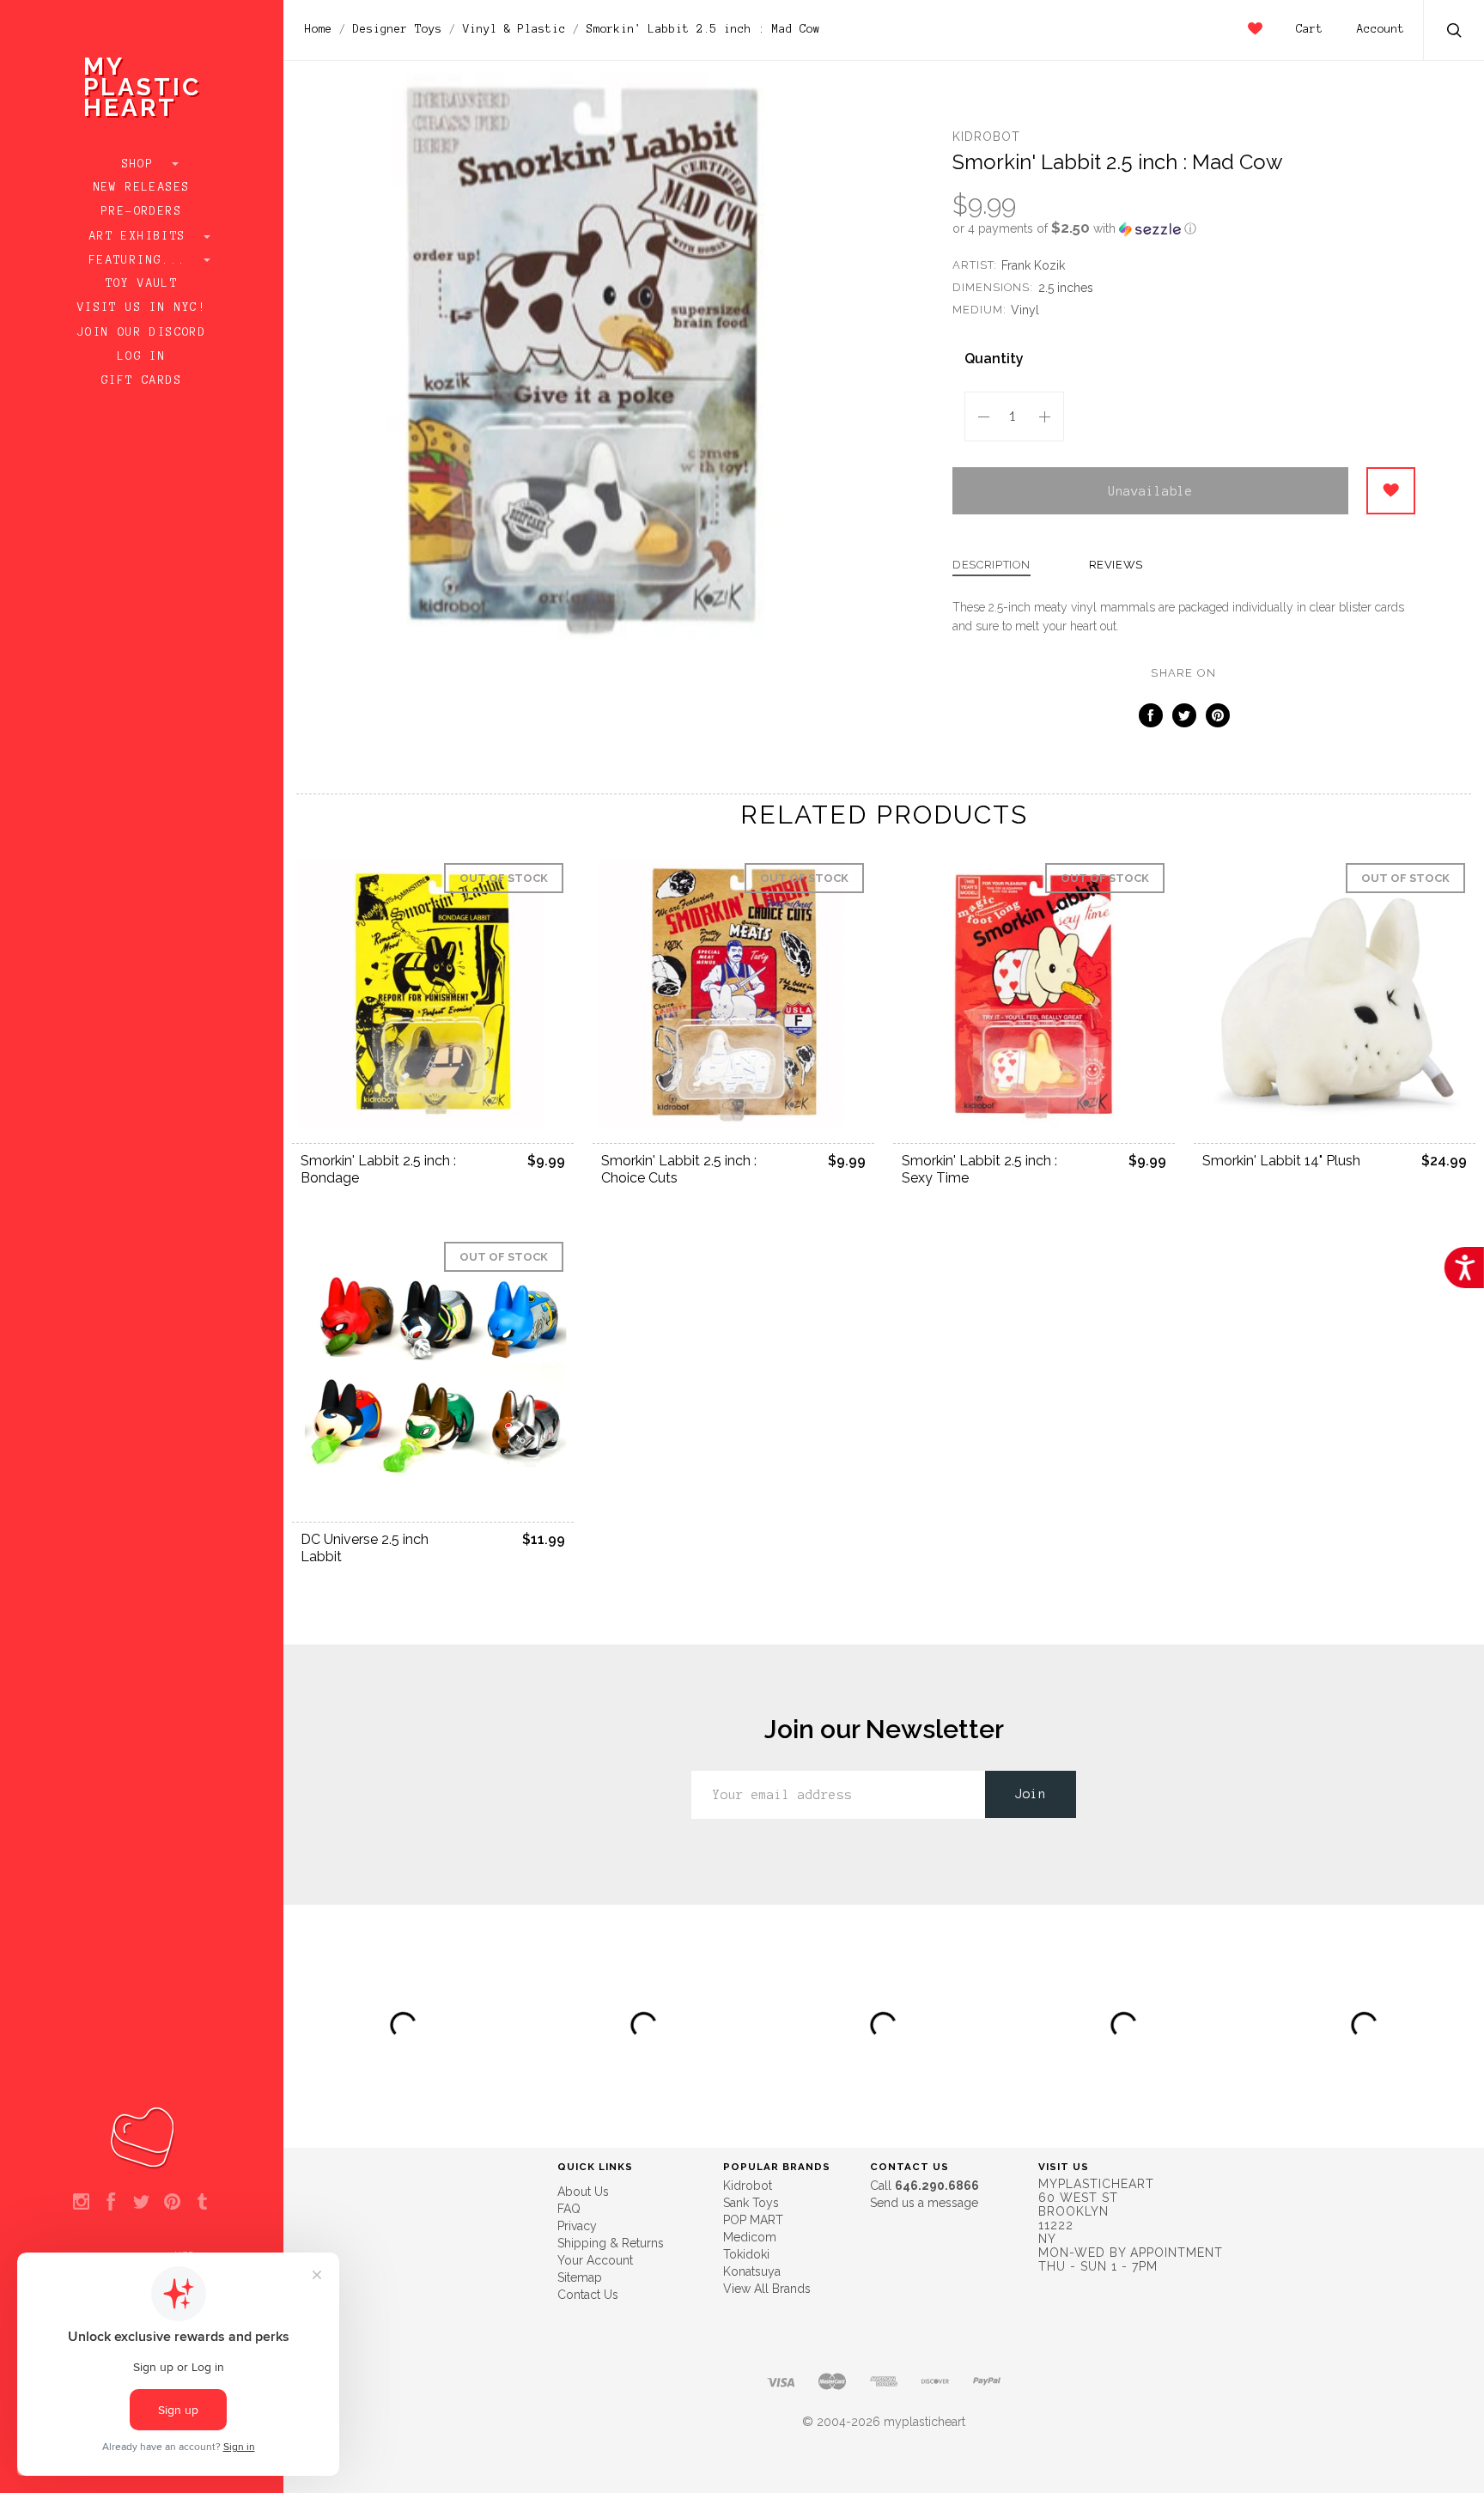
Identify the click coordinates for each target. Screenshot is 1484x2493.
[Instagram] (81, 2203)
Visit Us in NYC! (142, 307)
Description (991, 565)
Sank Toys (751, 2203)
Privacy (577, 2226)
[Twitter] (141, 2203)
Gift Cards (142, 380)
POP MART (753, 2220)
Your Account (595, 2260)
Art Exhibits (142, 236)
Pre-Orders (142, 211)
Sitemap (580, 2277)
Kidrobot (986, 137)
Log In (142, 356)
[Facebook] (111, 2203)
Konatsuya (752, 2271)
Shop (142, 164)
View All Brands (767, 2289)
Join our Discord (142, 332)
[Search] (1455, 32)
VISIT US (1064, 2167)
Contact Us (588, 2295)
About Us (583, 2192)
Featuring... (142, 260)
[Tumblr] (202, 2203)
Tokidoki (746, 2254)
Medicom (750, 2237)
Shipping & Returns (611, 2243)
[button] (1184, 228)
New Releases (142, 187)
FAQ (569, 2209)
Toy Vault (142, 283)
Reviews (1116, 565)
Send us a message (924, 2203)
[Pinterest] (172, 2203)
